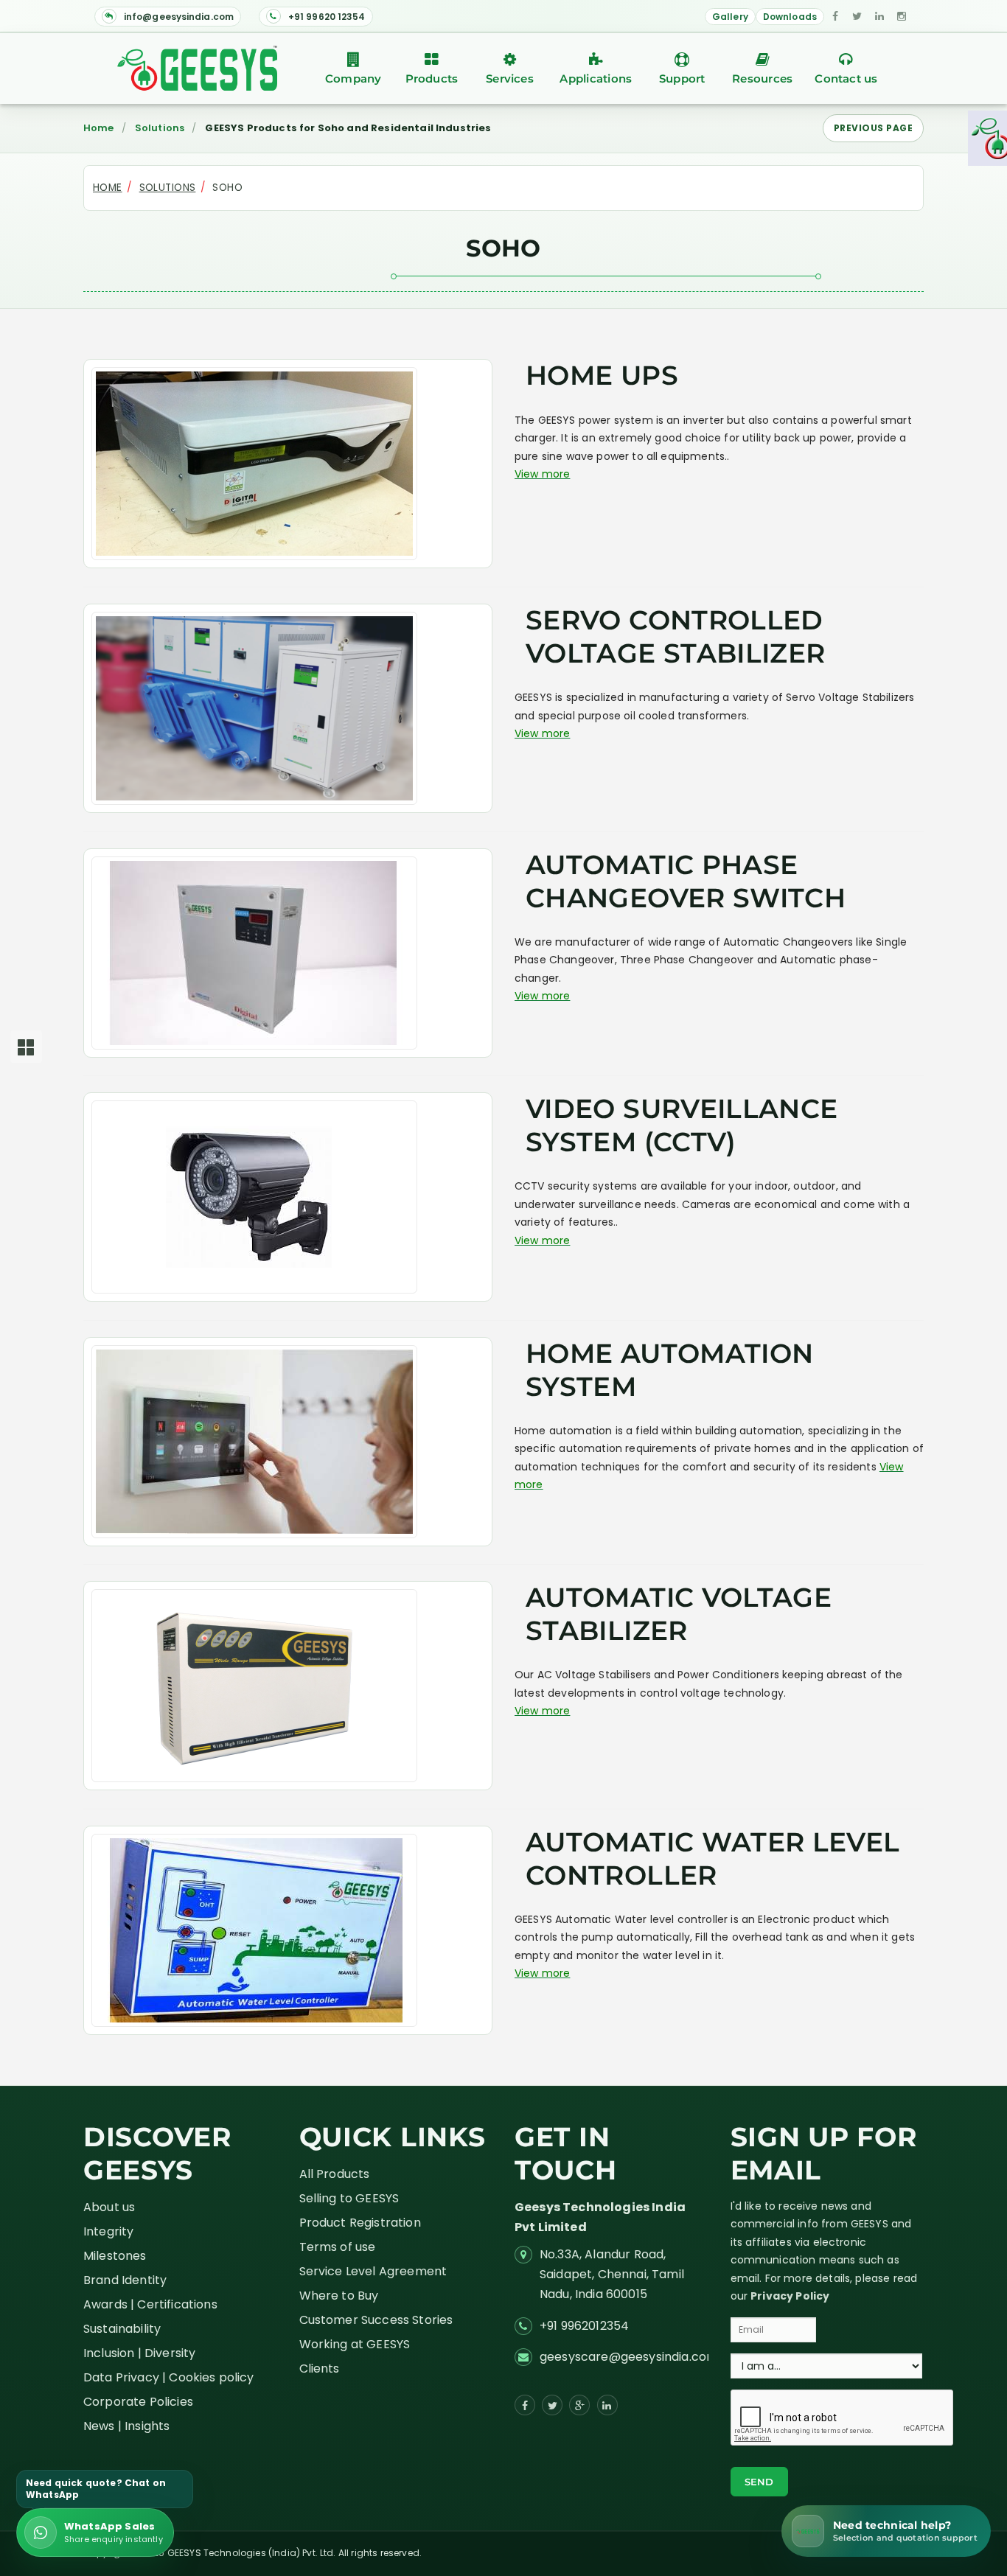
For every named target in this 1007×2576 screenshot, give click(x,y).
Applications (596, 78)
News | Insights (126, 2426)
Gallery (730, 17)
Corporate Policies (138, 2402)
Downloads (790, 17)
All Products (335, 2174)
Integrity (108, 2231)
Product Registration (360, 2223)
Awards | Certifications (150, 2304)
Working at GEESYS (355, 2344)
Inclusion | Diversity (139, 2353)
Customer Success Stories (376, 2320)
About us (109, 2207)
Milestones (115, 2256)
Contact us (846, 78)
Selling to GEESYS (349, 2198)
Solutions (160, 128)
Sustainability (122, 2329)
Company (353, 78)
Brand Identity (125, 2280)
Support (682, 78)
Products (432, 78)
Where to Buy (339, 2296)
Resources (762, 78)
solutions (168, 188)
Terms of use (338, 2247)
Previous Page (873, 128)
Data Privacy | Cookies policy (169, 2377)
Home (99, 128)
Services (510, 78)
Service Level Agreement (373, 2271)
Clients (320, 2369)
